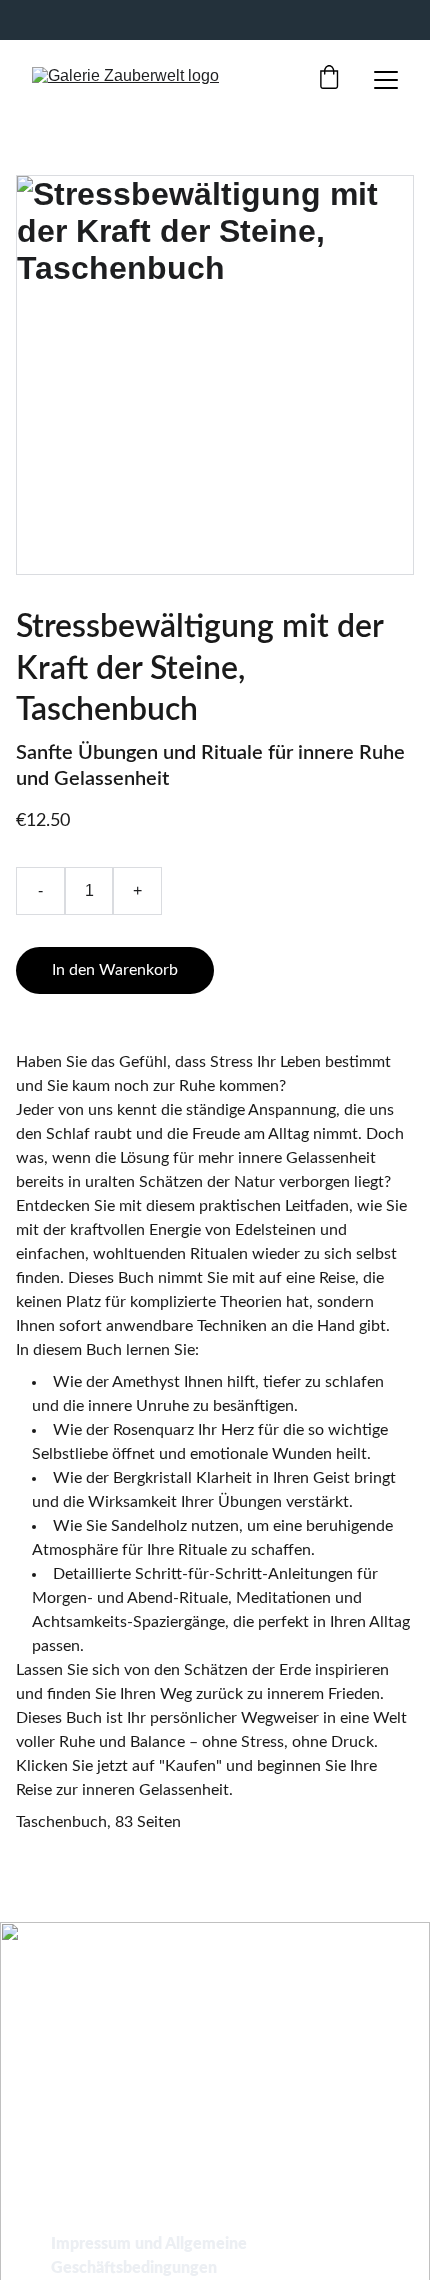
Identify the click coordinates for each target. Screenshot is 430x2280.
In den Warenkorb (115, 970)
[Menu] (386, 80)
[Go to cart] (329, 79)
